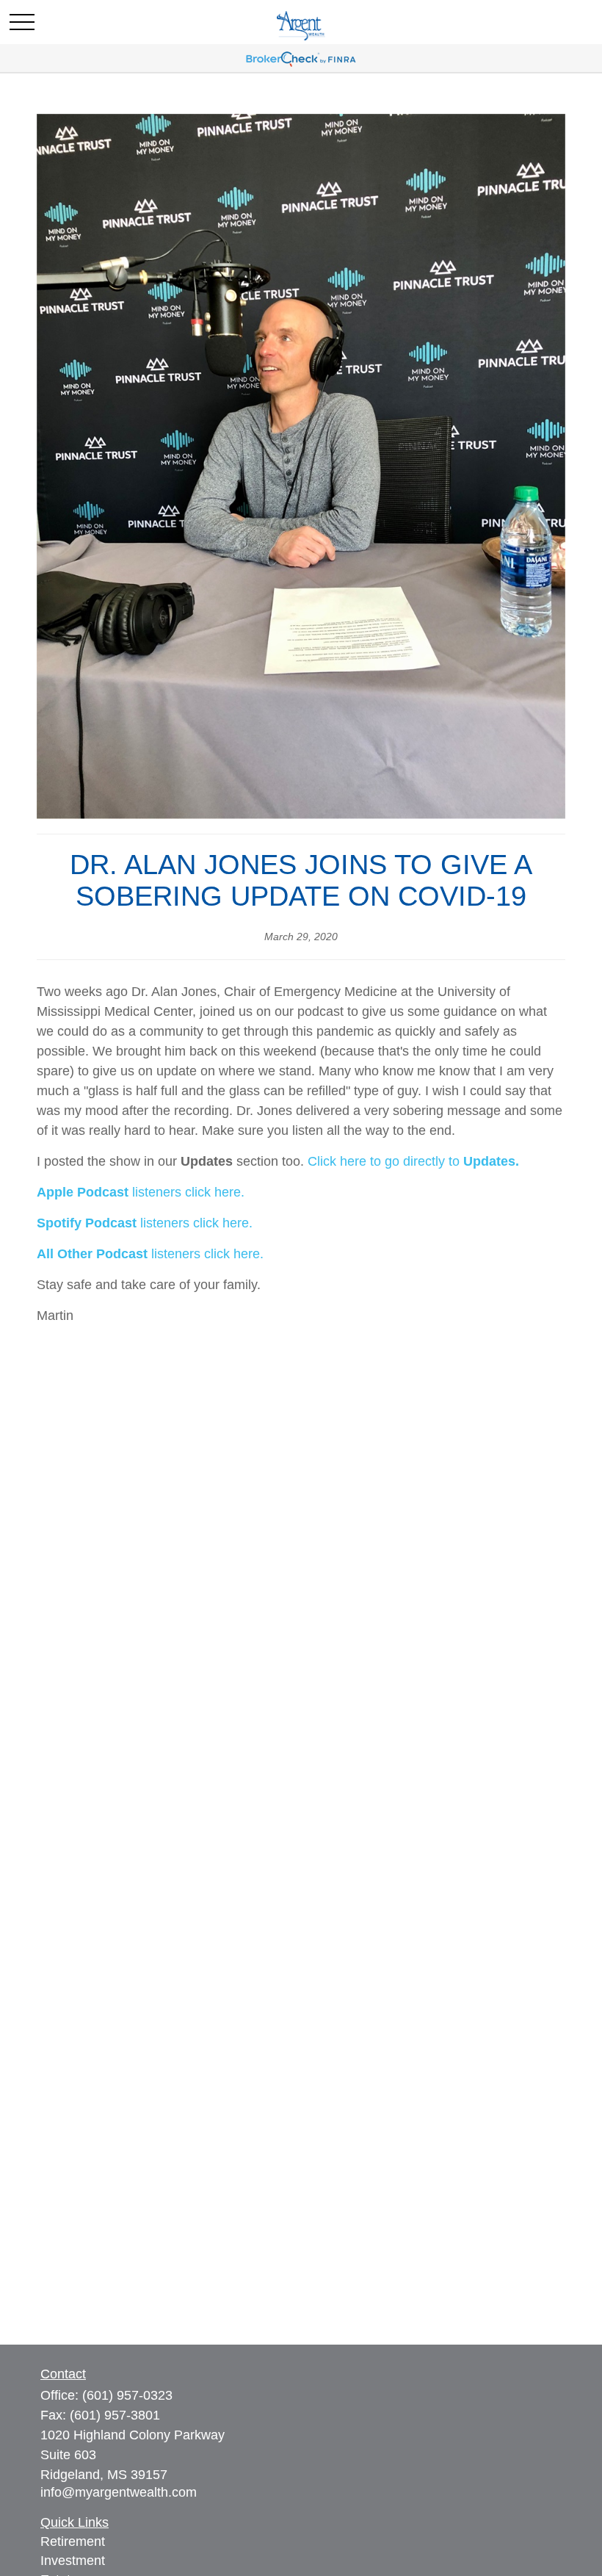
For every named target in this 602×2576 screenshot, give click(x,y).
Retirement (73, 2541)
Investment (73, 2561)
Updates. (491, 1161)
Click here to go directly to (385, 1161)
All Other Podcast (92, 1254)
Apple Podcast (83, 1192)
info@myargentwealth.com (119, 2492)
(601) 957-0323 (127, 2395)
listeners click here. (186, 1192)
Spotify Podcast (87, 1223)
